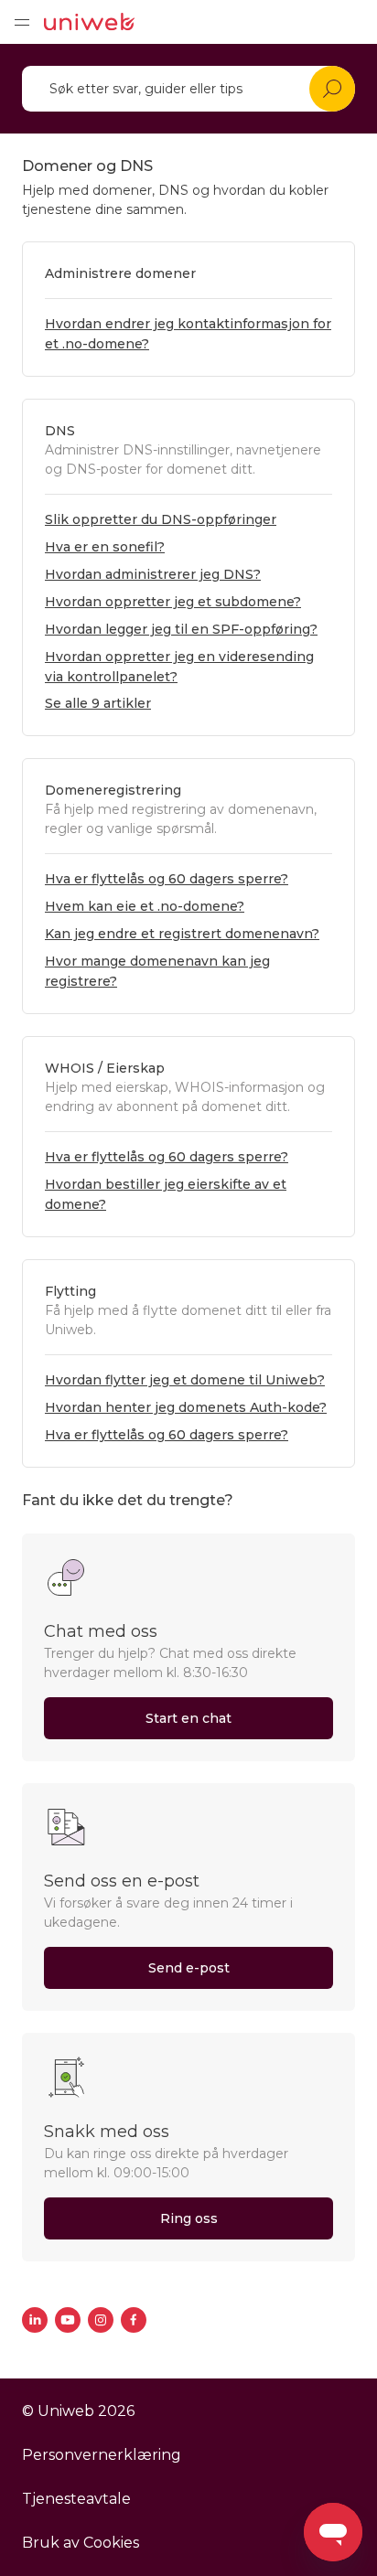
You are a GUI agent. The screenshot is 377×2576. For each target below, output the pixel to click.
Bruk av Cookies (81, 2543)
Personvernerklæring (102, 2455)
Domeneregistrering (113, 790)
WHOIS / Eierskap (105, 1068)
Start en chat (188, 1718)
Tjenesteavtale (76, 2499)
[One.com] (89, 22)
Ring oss (189, 2218)
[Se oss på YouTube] (68, 2320)
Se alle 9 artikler (98, 703)
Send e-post (189, 1968)
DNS (60, 431)
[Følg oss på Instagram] (101, 2320)
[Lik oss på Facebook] (134, 2320)
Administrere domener (120, 273)
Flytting (70, 1291)
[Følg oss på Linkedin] (35, 2320)
